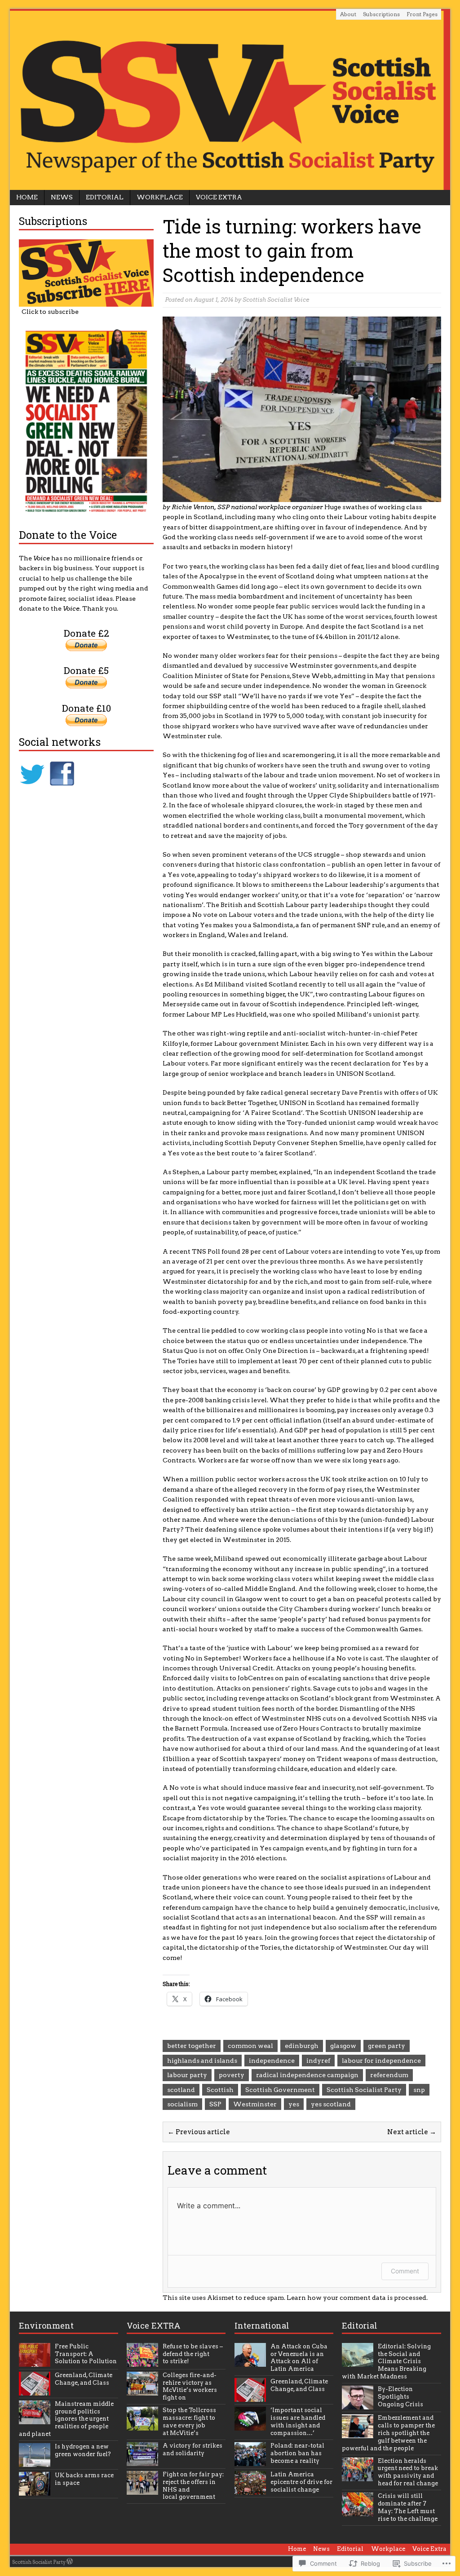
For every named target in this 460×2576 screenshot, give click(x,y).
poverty (232, 2075)
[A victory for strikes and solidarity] (142, 2461)
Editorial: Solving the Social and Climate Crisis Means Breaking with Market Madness (386, 2362)
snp (419, 2090)
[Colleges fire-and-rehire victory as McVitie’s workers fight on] (142, 2390)
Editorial (105, 197)
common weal (250, 2046)
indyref (318, 2061)
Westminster (255, 2104)
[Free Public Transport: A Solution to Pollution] (35, 2362)
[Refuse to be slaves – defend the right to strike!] (142, 2362)
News (62, 197)
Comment (405, 2271)
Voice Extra (219, 197)
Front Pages (422, 14)
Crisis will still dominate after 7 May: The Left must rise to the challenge (408, 2507)
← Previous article (199, 2132)
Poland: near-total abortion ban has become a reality (297, 2453)
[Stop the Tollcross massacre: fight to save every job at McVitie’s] (142, 2425)
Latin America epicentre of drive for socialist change (301, 2482)
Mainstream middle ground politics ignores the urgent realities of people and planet (66, 2419)
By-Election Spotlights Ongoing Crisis (400, 2397)
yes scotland (331, 2104)
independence (272, 2061)
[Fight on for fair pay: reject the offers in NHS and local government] (142, 2490)
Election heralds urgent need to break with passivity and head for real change (408, 2472)
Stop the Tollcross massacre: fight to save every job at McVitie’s (189, 2422)
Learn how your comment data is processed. (357, 2298)
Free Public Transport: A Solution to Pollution (86, 2354)
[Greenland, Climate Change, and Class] (35, 2390)
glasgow (343, 2046)
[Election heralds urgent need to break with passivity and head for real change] (358, 2476)
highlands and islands (202, 2061)
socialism (182, 2104)
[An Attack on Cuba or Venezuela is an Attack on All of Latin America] (250, 2362)
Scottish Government (280, 2090)
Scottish (220, 2090)
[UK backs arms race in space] (35, 2490)
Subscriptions (381, 14)
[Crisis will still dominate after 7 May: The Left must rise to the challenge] (358, 2511)
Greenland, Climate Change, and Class (84, 2379)
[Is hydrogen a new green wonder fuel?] (35, 2462)
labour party (187, 2075)
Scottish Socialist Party (364, 2090)
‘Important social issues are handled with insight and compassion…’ (298, 2422)
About (348, 14)
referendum (389, 2075)
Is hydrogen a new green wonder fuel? (83, 2450)
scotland (181, 2090)
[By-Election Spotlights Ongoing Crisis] (358, 2404)
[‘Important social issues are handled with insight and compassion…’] (250, 2425)
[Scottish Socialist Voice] (230, 99)
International (262, 2325)
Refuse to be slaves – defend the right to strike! (193, 2354)
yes (294, 2104)
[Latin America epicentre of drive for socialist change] (250, 2490)
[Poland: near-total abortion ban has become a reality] (250, 2461)
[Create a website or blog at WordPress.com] (70, 2562)
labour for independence (381, 2061)
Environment (46, 2325)
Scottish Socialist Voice (276, 300)
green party (387, 2046)
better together (192, 2046)
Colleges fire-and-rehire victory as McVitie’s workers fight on (190, 2387)
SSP (215, 2104)
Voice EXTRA (154, 2325)
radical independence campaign (307, 2075)
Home (27, 197)
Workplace (160, 197)
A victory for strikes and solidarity (192, 2449)
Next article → (412, 2132)
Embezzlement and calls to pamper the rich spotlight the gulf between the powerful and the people (388, 2433)
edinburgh (302, 2046)
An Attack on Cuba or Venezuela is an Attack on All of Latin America (299, 2358)
